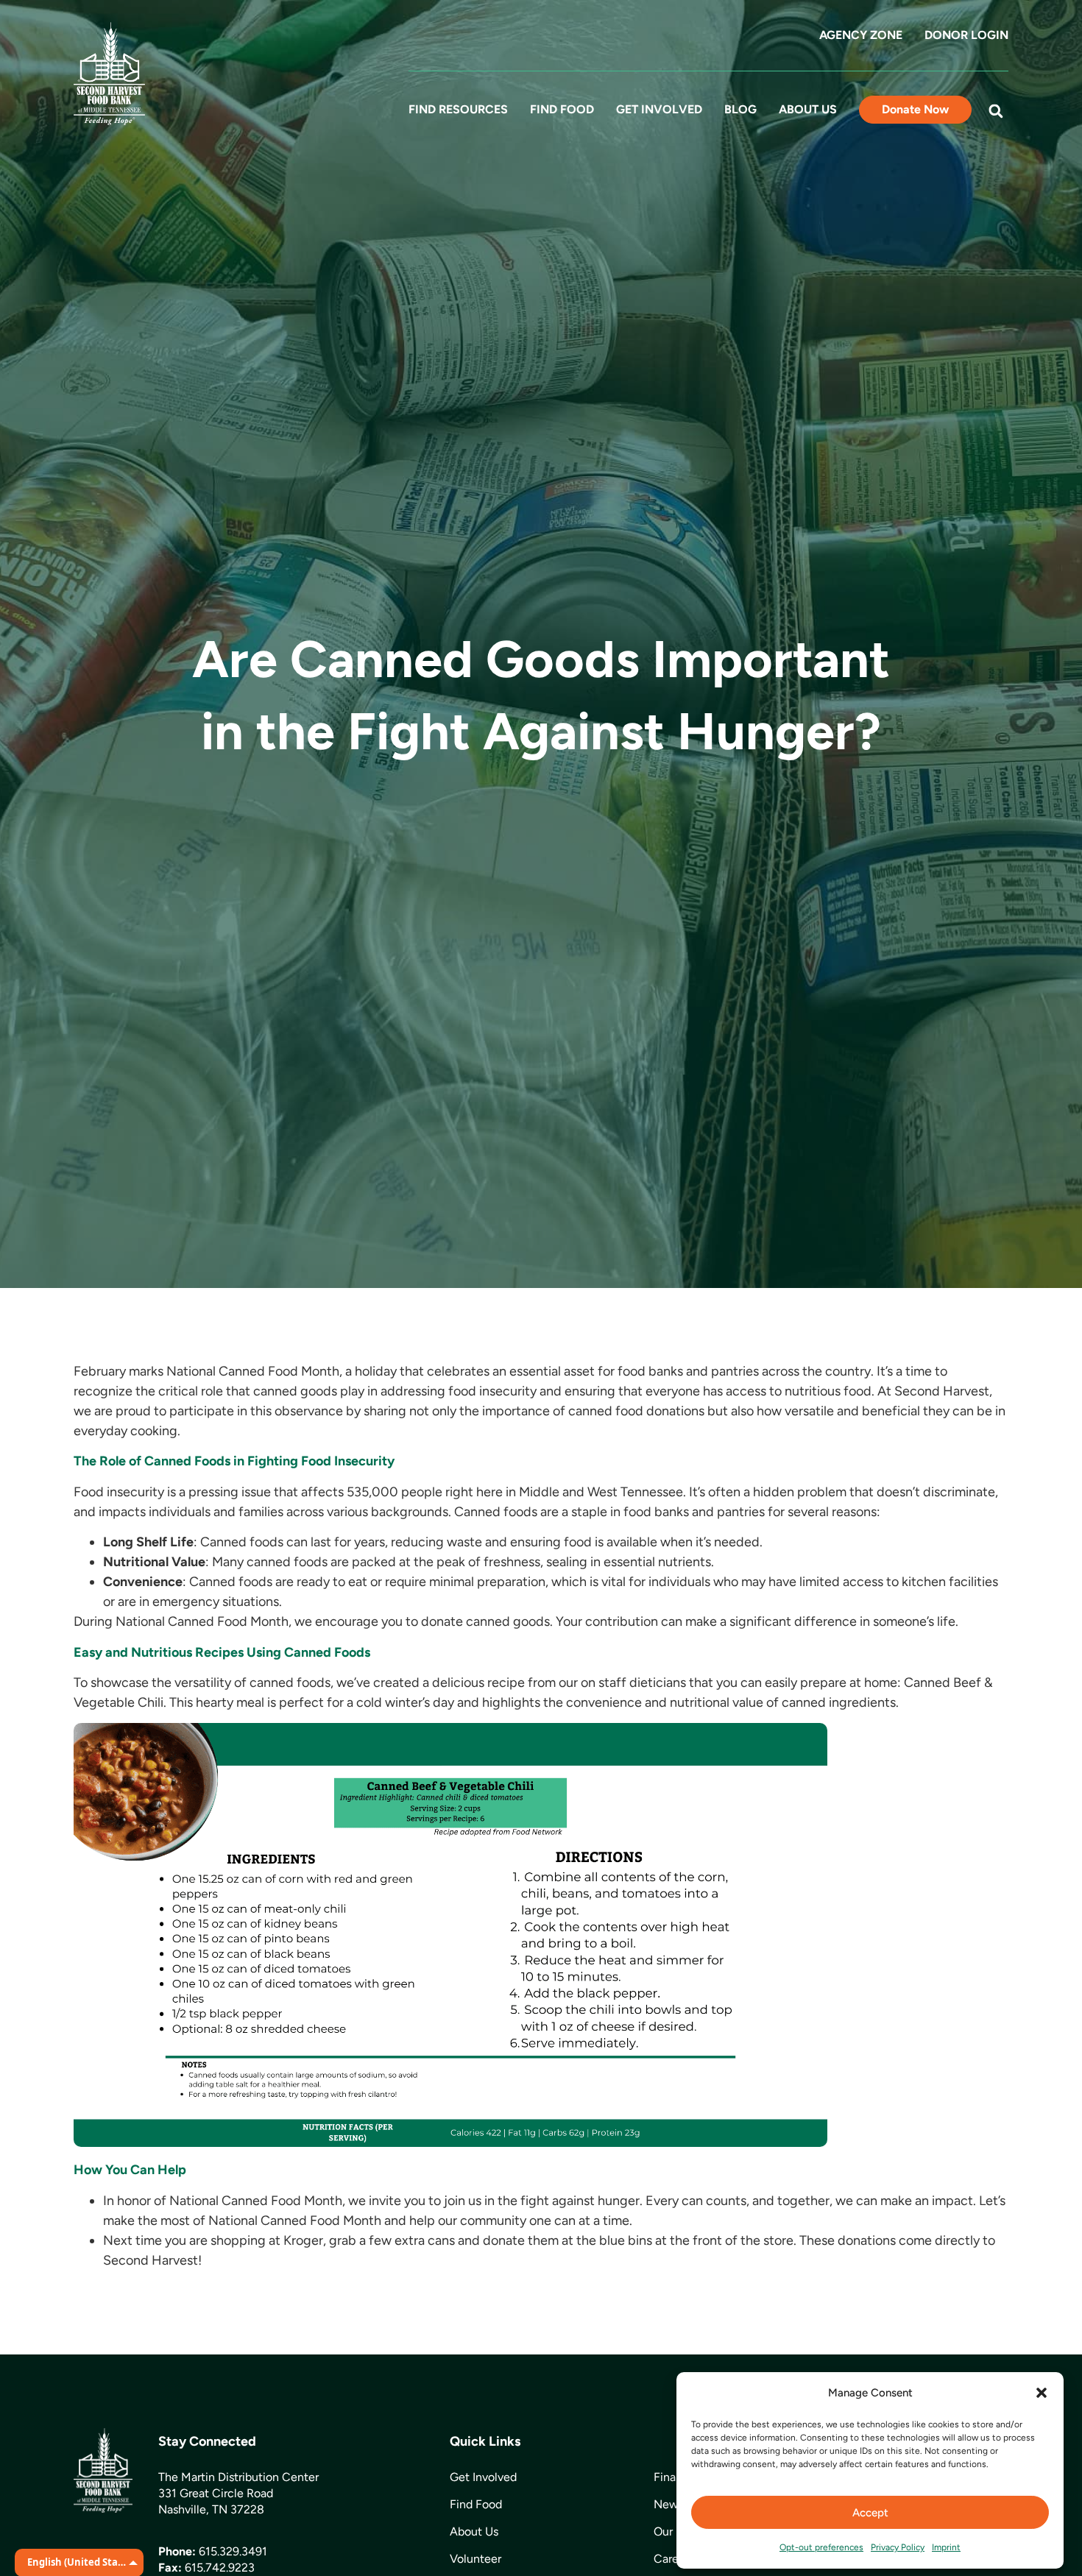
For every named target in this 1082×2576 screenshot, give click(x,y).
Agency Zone (861, 35)
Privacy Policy (898, 2547)
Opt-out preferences (821, 2547)
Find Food (562, 109)
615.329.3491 (233, 2551)
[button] (1042, 2393)
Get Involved (659, 109)
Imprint (946, 2547)
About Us (808, 109)
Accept (870, 2513)
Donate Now (915, 109)
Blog (740, 109)
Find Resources (458, 109)
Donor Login (966, 35)
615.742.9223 (220, 2568)
